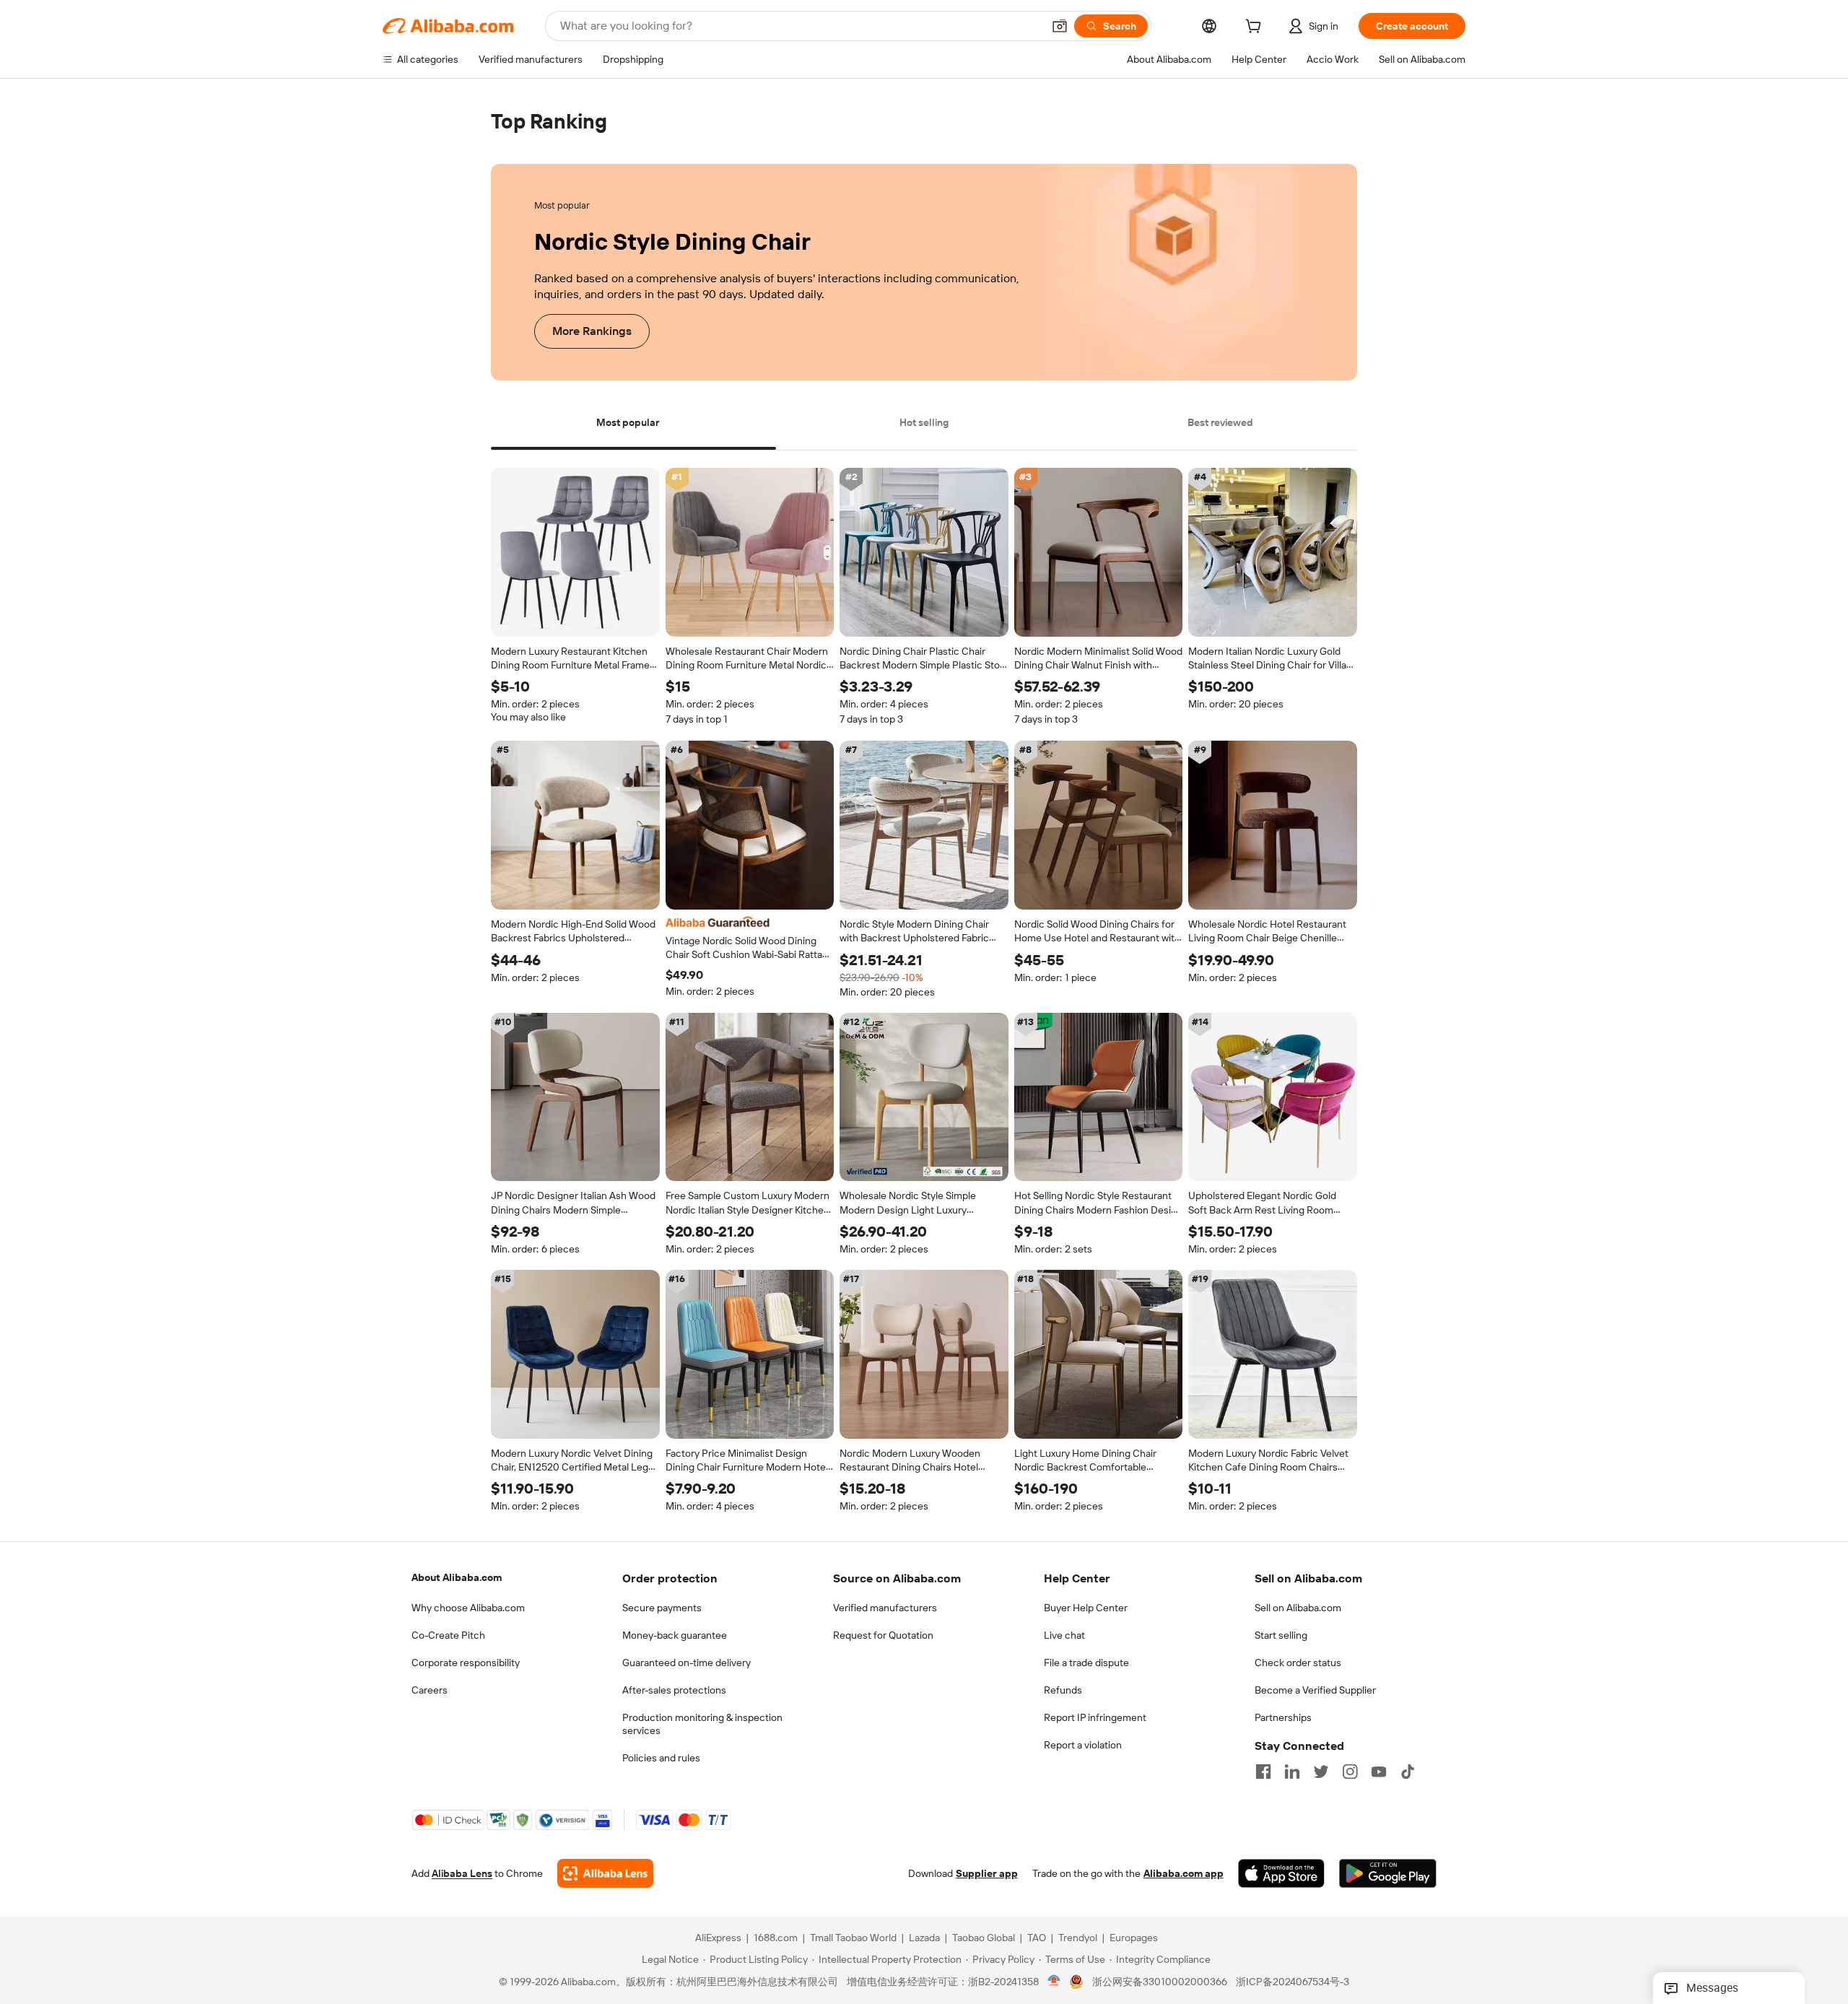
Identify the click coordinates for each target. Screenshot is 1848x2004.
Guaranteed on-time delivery (687, 1663)
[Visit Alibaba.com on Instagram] (1350, 1772)
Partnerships (1283, 1717)
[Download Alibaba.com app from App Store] (1281, 1874)
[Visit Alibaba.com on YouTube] (1379, 1772)
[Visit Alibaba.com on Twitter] (1321, 1772)
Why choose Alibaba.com (468, 1608)
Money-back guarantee (675, 1635)
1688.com (776, 1938)
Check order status (1298, 1663)
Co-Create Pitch (448, 1635)
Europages (1134, 1938)
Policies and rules (661, 1758)
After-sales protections (674, 1690)
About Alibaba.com (457, 1577)
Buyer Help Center (1086, 1608)
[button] (1060, 26)
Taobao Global (984, 1938)
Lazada (924, 1938)
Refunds (1063, 1690)
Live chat (1064, 1635)
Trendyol (1078, 1938)
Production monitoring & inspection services (702, 1724)
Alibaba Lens (462, 1874)
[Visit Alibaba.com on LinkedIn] (1292, 1772)
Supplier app (987, 1874)
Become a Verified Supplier (1315, 1690)
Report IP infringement (1095, 1717)
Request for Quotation (883, 1635)
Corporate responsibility (466, 1663)
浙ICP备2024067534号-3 (1293, 1982)
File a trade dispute (1086, 1663)
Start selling (1281, 1635)
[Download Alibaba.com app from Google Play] (1388, 1874)
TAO (1037, 1938)
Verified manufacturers (885, 1608)
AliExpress (718, 1938)
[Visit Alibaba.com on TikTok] (1408, 1772)
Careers (430, 1690)
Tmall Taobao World (853, 1938)
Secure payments (662, 1608)
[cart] (1256, 28)
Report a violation (1083, 1745)
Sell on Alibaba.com (1298, 1608)
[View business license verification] (1054, 1982)
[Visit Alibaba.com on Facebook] (1263, 1772)
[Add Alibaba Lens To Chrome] (605, 1874)
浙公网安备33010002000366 (1160, 1982)
